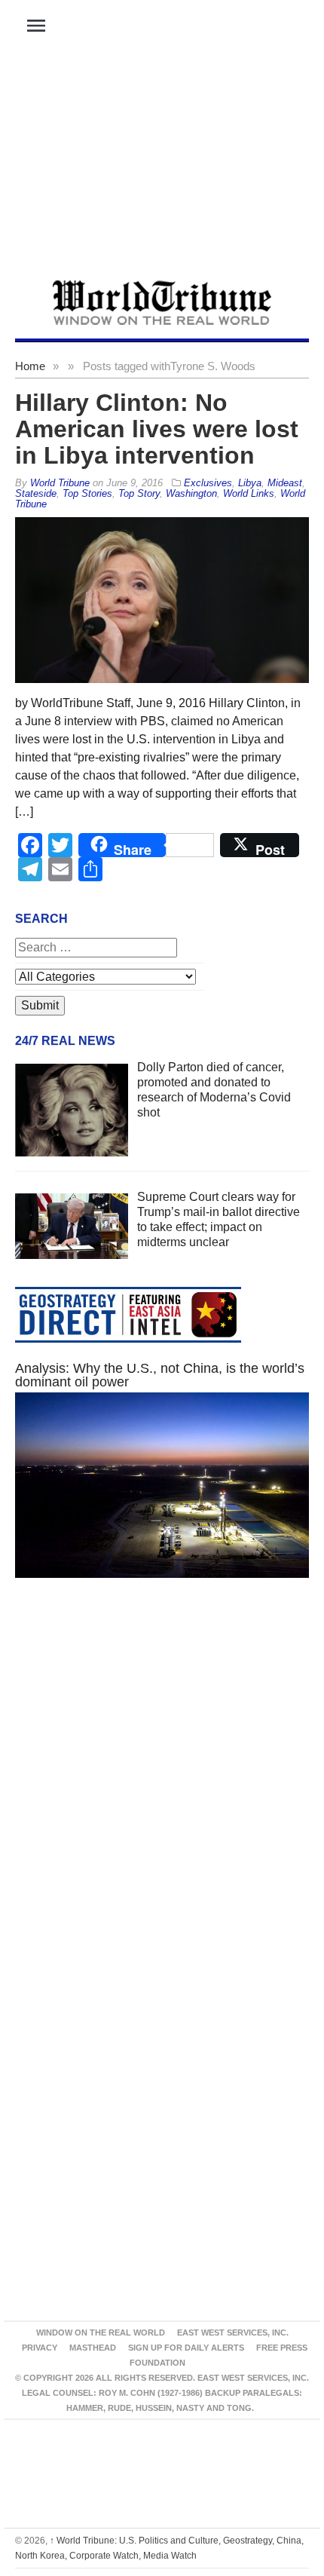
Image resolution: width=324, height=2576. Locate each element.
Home (30, 366)
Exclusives (208, 483)
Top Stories (87, 493)
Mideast (285, 483)
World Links (249, 493)
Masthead (93, 2348)
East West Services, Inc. (233, 2332)
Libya (250, 483)
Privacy (40, 2348)
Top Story (139, 493)
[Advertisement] (162, 167)
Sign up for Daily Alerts (186, 2348)
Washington (191, 493)
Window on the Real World (101, 2332)
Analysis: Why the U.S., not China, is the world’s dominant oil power (160, 1375)
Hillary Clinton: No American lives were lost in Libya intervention (157, 429)
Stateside (36, 493)
